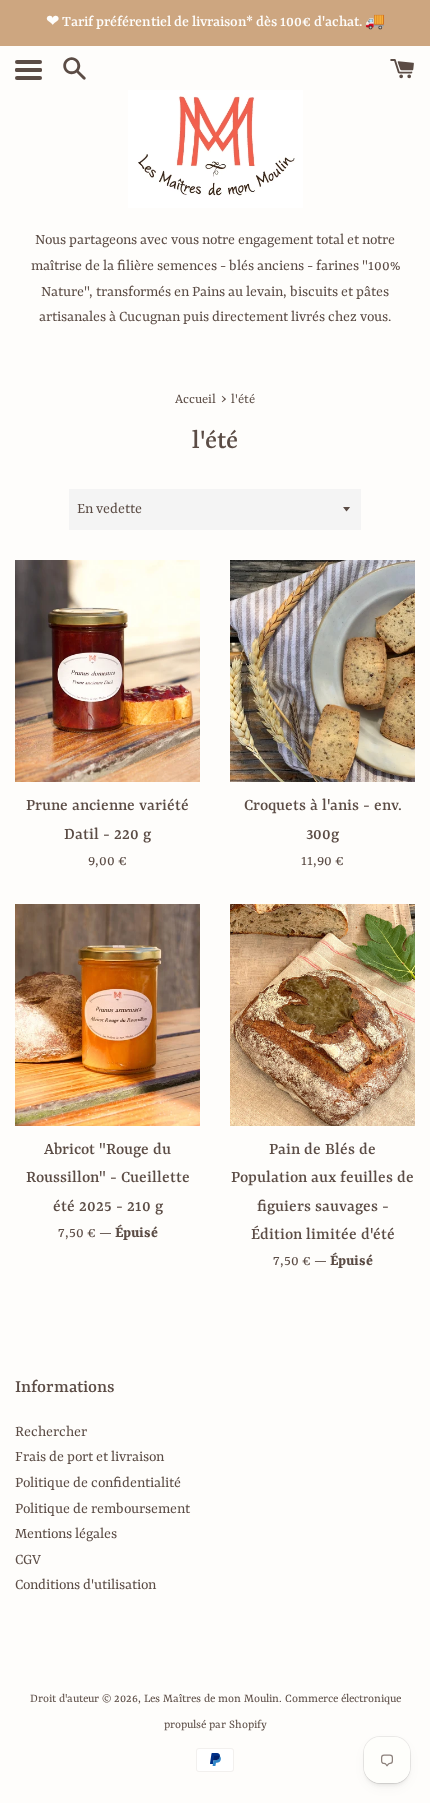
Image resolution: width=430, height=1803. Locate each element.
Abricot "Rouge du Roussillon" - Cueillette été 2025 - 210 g (108, 1178)
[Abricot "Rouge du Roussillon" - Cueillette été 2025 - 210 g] (107, 1015)
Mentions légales (66, 1534)
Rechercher (51, 1432)
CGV (28, 1560)
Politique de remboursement (102, 1509)
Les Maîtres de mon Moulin (211, 1699)
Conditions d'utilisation (85, 1585)
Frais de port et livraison (89, 1457)
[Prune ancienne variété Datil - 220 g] (107, 671)
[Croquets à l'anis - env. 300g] (322, 671)
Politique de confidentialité (98, 1483)
